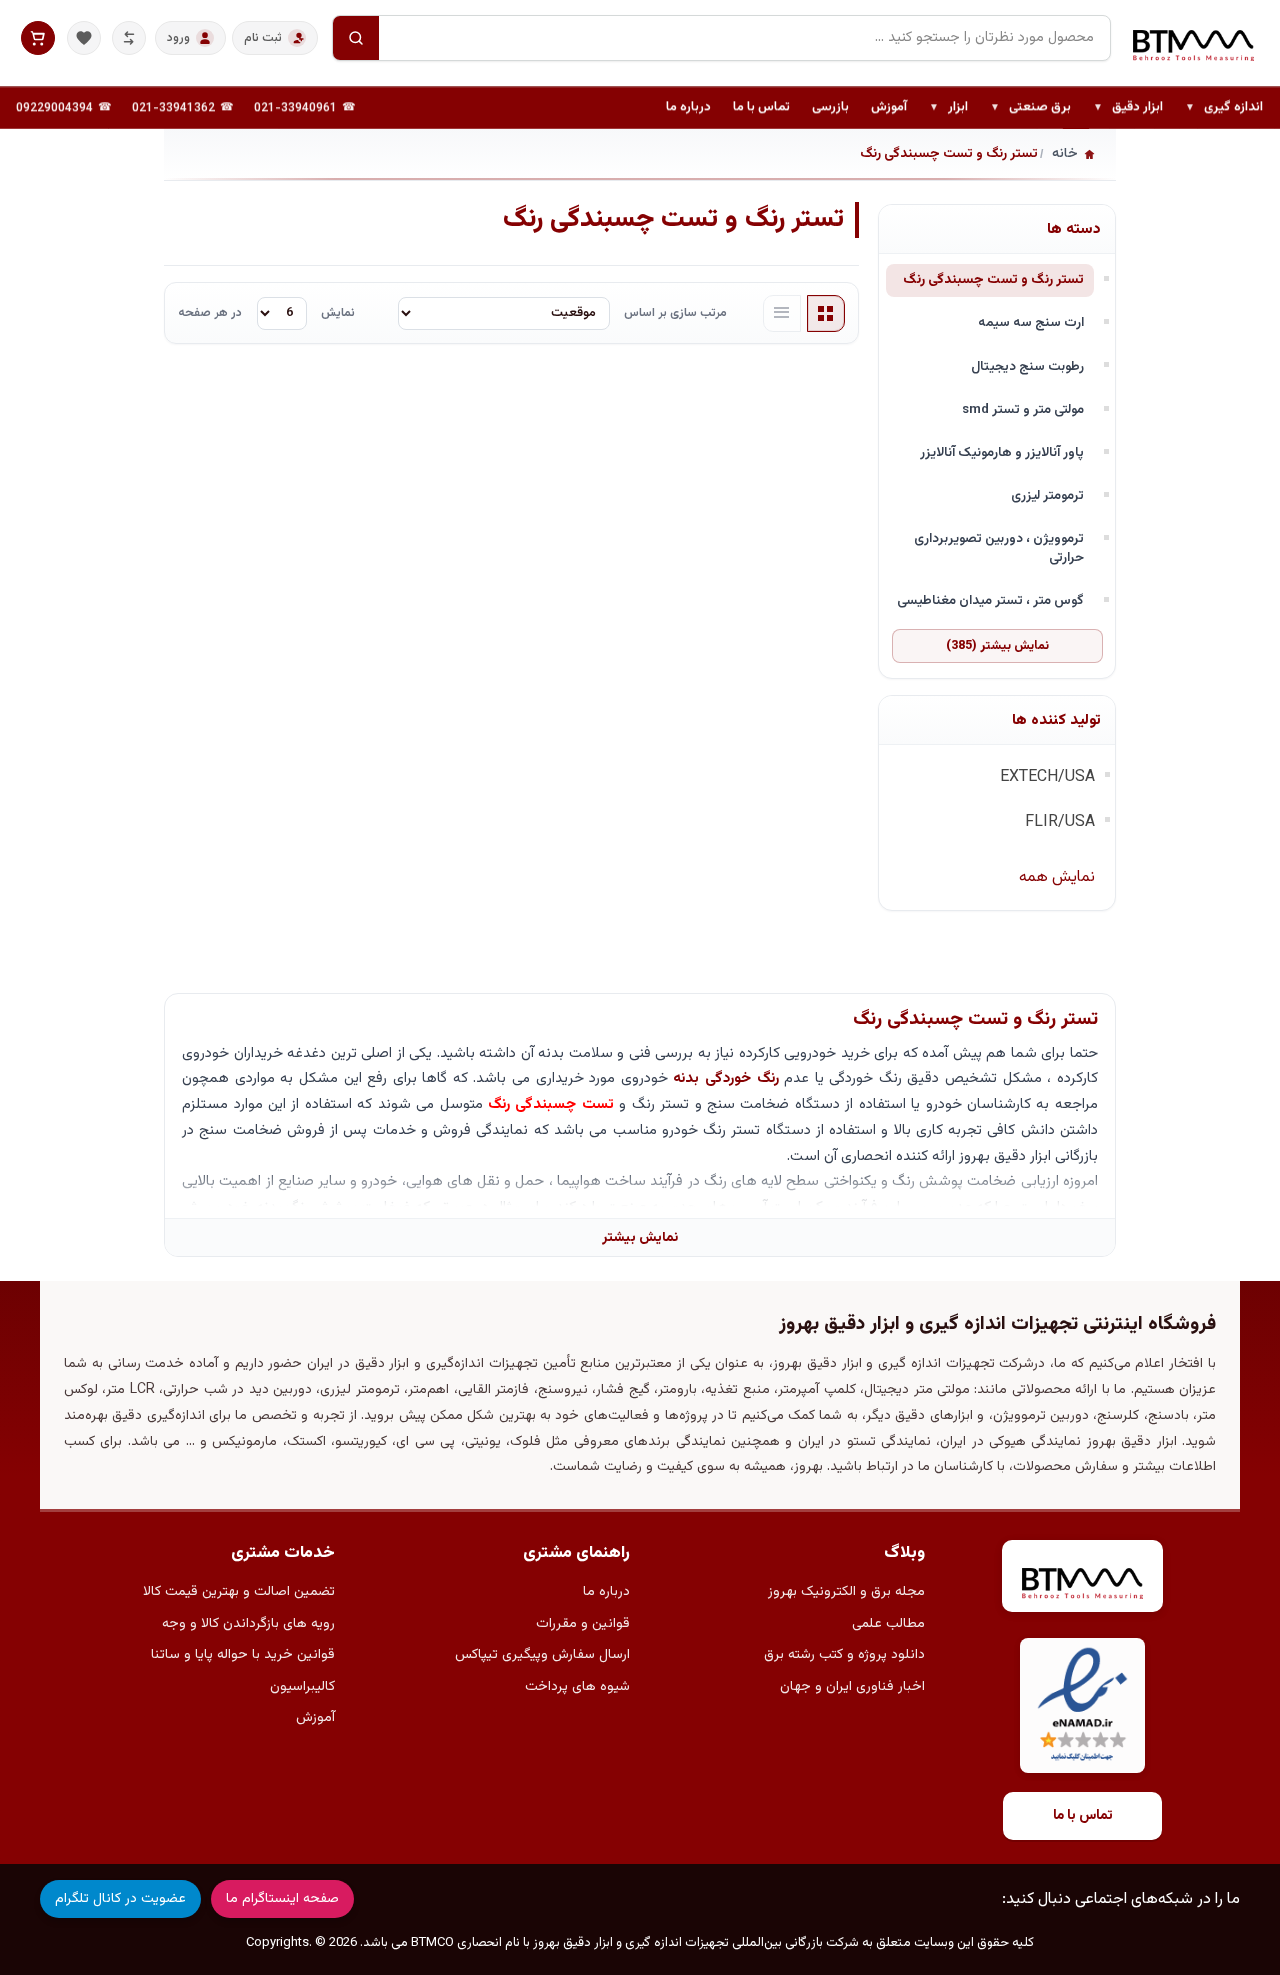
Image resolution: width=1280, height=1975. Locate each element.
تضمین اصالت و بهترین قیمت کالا (239, 1592)
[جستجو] (356, 38)
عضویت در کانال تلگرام (120, 1899)
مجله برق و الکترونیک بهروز (846, 1592)
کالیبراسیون (302, 1687)
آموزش (889, 107)
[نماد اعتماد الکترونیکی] (1082, 1705)
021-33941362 (173, 108)
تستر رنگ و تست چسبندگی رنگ (993, 279)
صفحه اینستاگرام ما (282, 1899)
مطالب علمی (888, 1624)
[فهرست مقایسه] (129, 38)
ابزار (948, 108)
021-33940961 (295, 108)
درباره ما (688, 107)
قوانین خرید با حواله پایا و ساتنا (243, 1655)
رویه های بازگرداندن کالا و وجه (248, 1624)
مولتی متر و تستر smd (1023, 409)
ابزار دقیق (1128, 108)
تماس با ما (761, 107)
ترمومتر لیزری (1047, 495)
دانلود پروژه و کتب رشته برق (844, 1655)
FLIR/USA (1060, 822)
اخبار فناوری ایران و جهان (852, 1687)
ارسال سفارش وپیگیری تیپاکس (542, 1655)
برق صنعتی (1030, 108)
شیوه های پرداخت (577, 1687)
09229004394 (54, 108)
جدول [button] (826, 314)
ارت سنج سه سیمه (1031, 322)
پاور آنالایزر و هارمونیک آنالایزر (1002, 452)
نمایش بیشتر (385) (997, 646)
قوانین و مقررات (583, 1624)
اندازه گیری (1224, 108)
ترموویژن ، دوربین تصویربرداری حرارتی (999, 548)
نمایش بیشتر (640, 1237)
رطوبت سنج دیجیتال (1027, 366)
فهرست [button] (782, 314)
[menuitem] (1224, 108)
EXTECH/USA (1047, 777)
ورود (178, 38)
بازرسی (830, 107)
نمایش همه (1057, 877)
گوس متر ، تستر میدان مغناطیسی (990, 600)
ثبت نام (263, 38)
